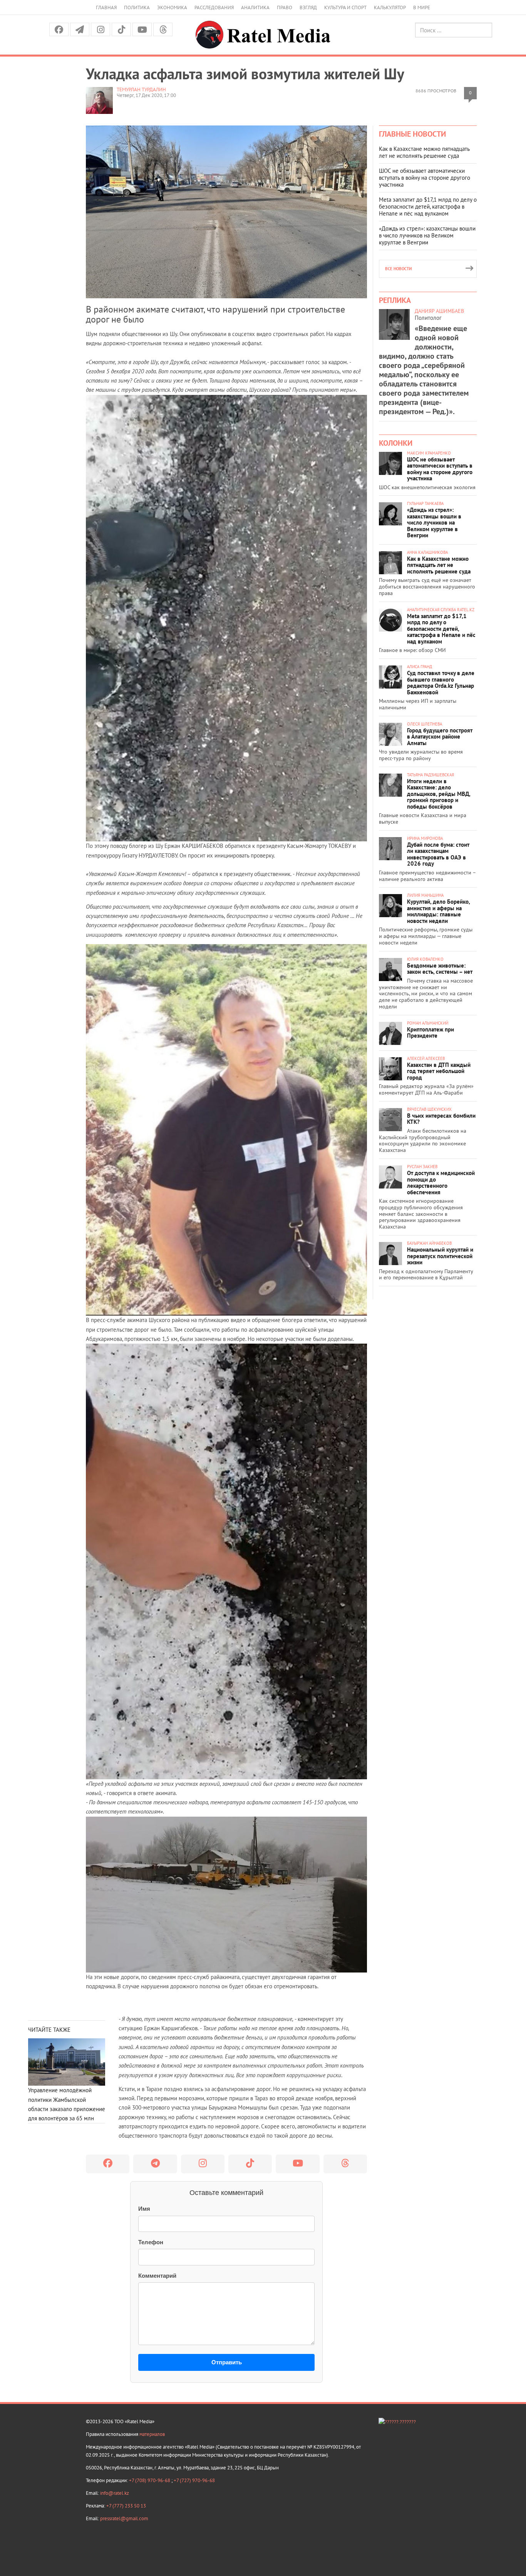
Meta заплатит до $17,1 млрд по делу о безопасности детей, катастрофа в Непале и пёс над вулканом (428, 206)
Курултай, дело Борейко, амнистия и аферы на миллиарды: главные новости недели (438, 911)
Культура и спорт (345, 8)
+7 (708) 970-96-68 (150, 2480)
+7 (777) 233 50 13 (126, 2506)
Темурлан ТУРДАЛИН (141, 89)
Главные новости (412, 134)
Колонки (396, 443)
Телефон (151, 2242)
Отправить (227, 2362)
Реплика (395, 300)
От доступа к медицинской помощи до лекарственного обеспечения (441, 1183)
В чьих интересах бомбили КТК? (441, 1119)
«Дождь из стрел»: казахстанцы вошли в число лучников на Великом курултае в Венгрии (427, 235)
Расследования (214, 8)
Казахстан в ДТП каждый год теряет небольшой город (439, 1071)
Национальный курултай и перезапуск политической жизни (440, 1256)
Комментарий (157, 2276)
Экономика (172, 8)
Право (285, 8)
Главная (106, 8)
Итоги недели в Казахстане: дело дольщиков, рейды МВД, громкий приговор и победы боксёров (439, 794)
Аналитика (255, 8)
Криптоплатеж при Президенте (431, 1033)
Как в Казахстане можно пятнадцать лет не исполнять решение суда (424, 152)
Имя (144, 2209)
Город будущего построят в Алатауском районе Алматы (440, 737)
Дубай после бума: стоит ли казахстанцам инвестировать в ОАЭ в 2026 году (438, 854)
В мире (422, 8)
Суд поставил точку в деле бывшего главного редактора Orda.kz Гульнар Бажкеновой (441, 683)
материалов (152, 2434)
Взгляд (308, 8)
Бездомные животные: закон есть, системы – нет (440, 969)
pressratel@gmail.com (124, 2518)
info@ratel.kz (115, 2493)
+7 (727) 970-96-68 (194, 2480)
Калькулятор (390, 8)
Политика (137, 8)
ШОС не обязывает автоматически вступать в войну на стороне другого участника (425, 178)
